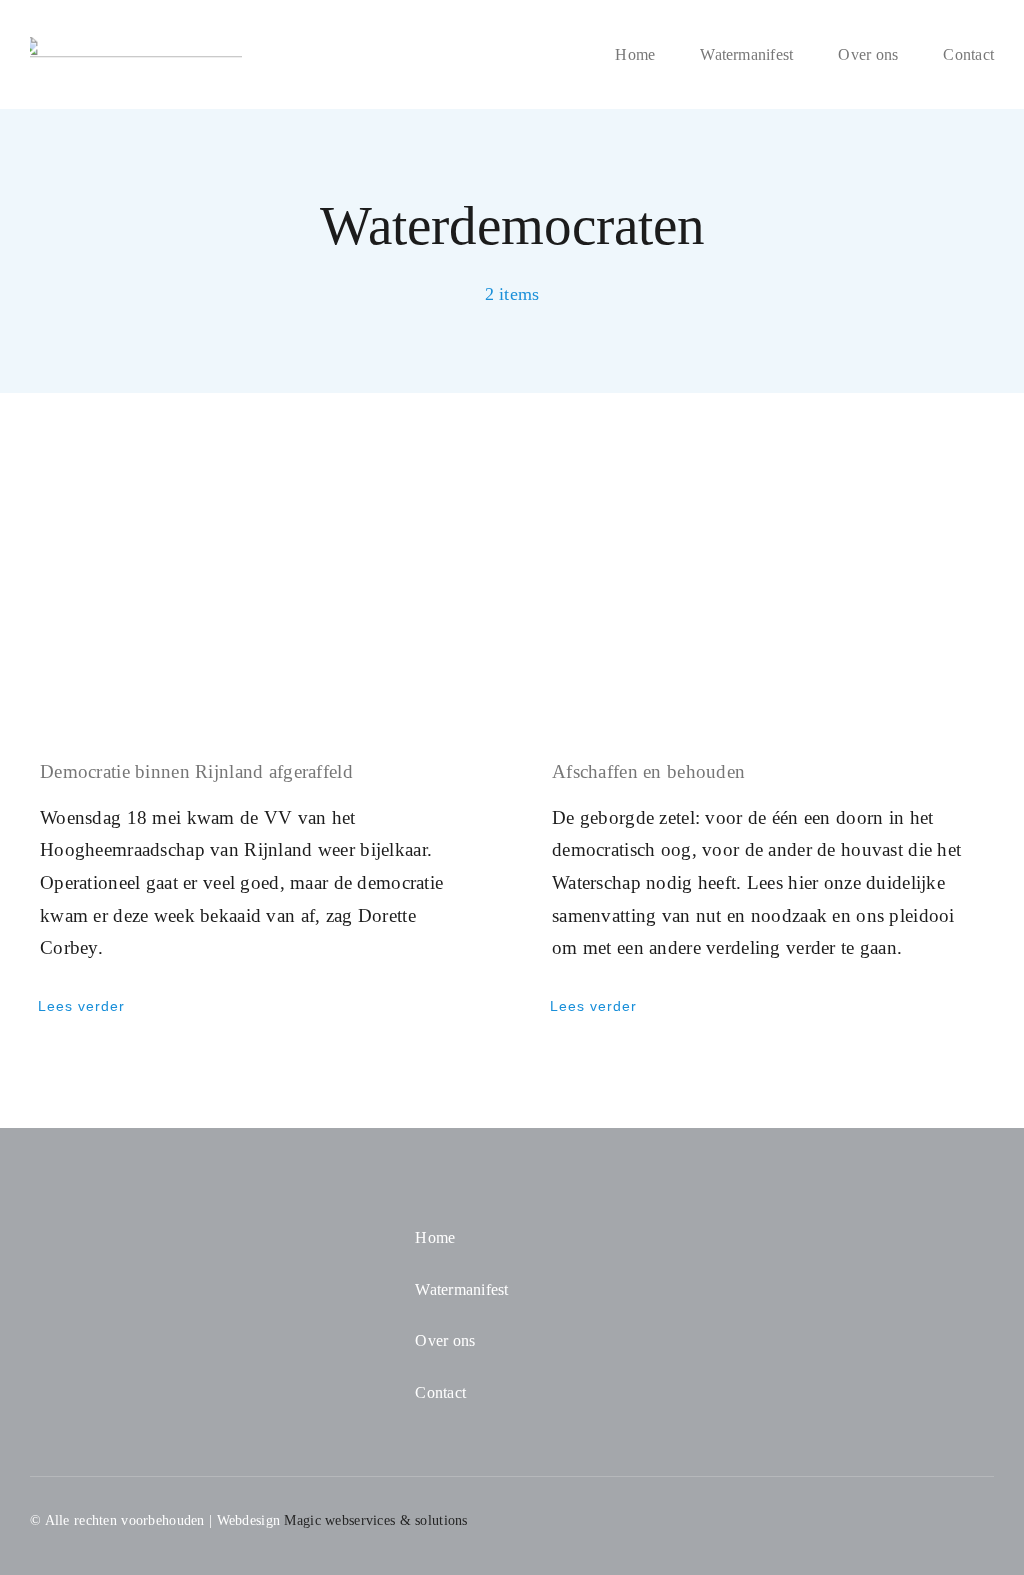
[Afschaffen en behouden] (768, 590)
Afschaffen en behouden (648, 771)
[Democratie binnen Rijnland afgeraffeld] (256, 590)
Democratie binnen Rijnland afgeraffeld (196, 771)
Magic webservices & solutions (375, 1520)
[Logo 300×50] (136, 46)
